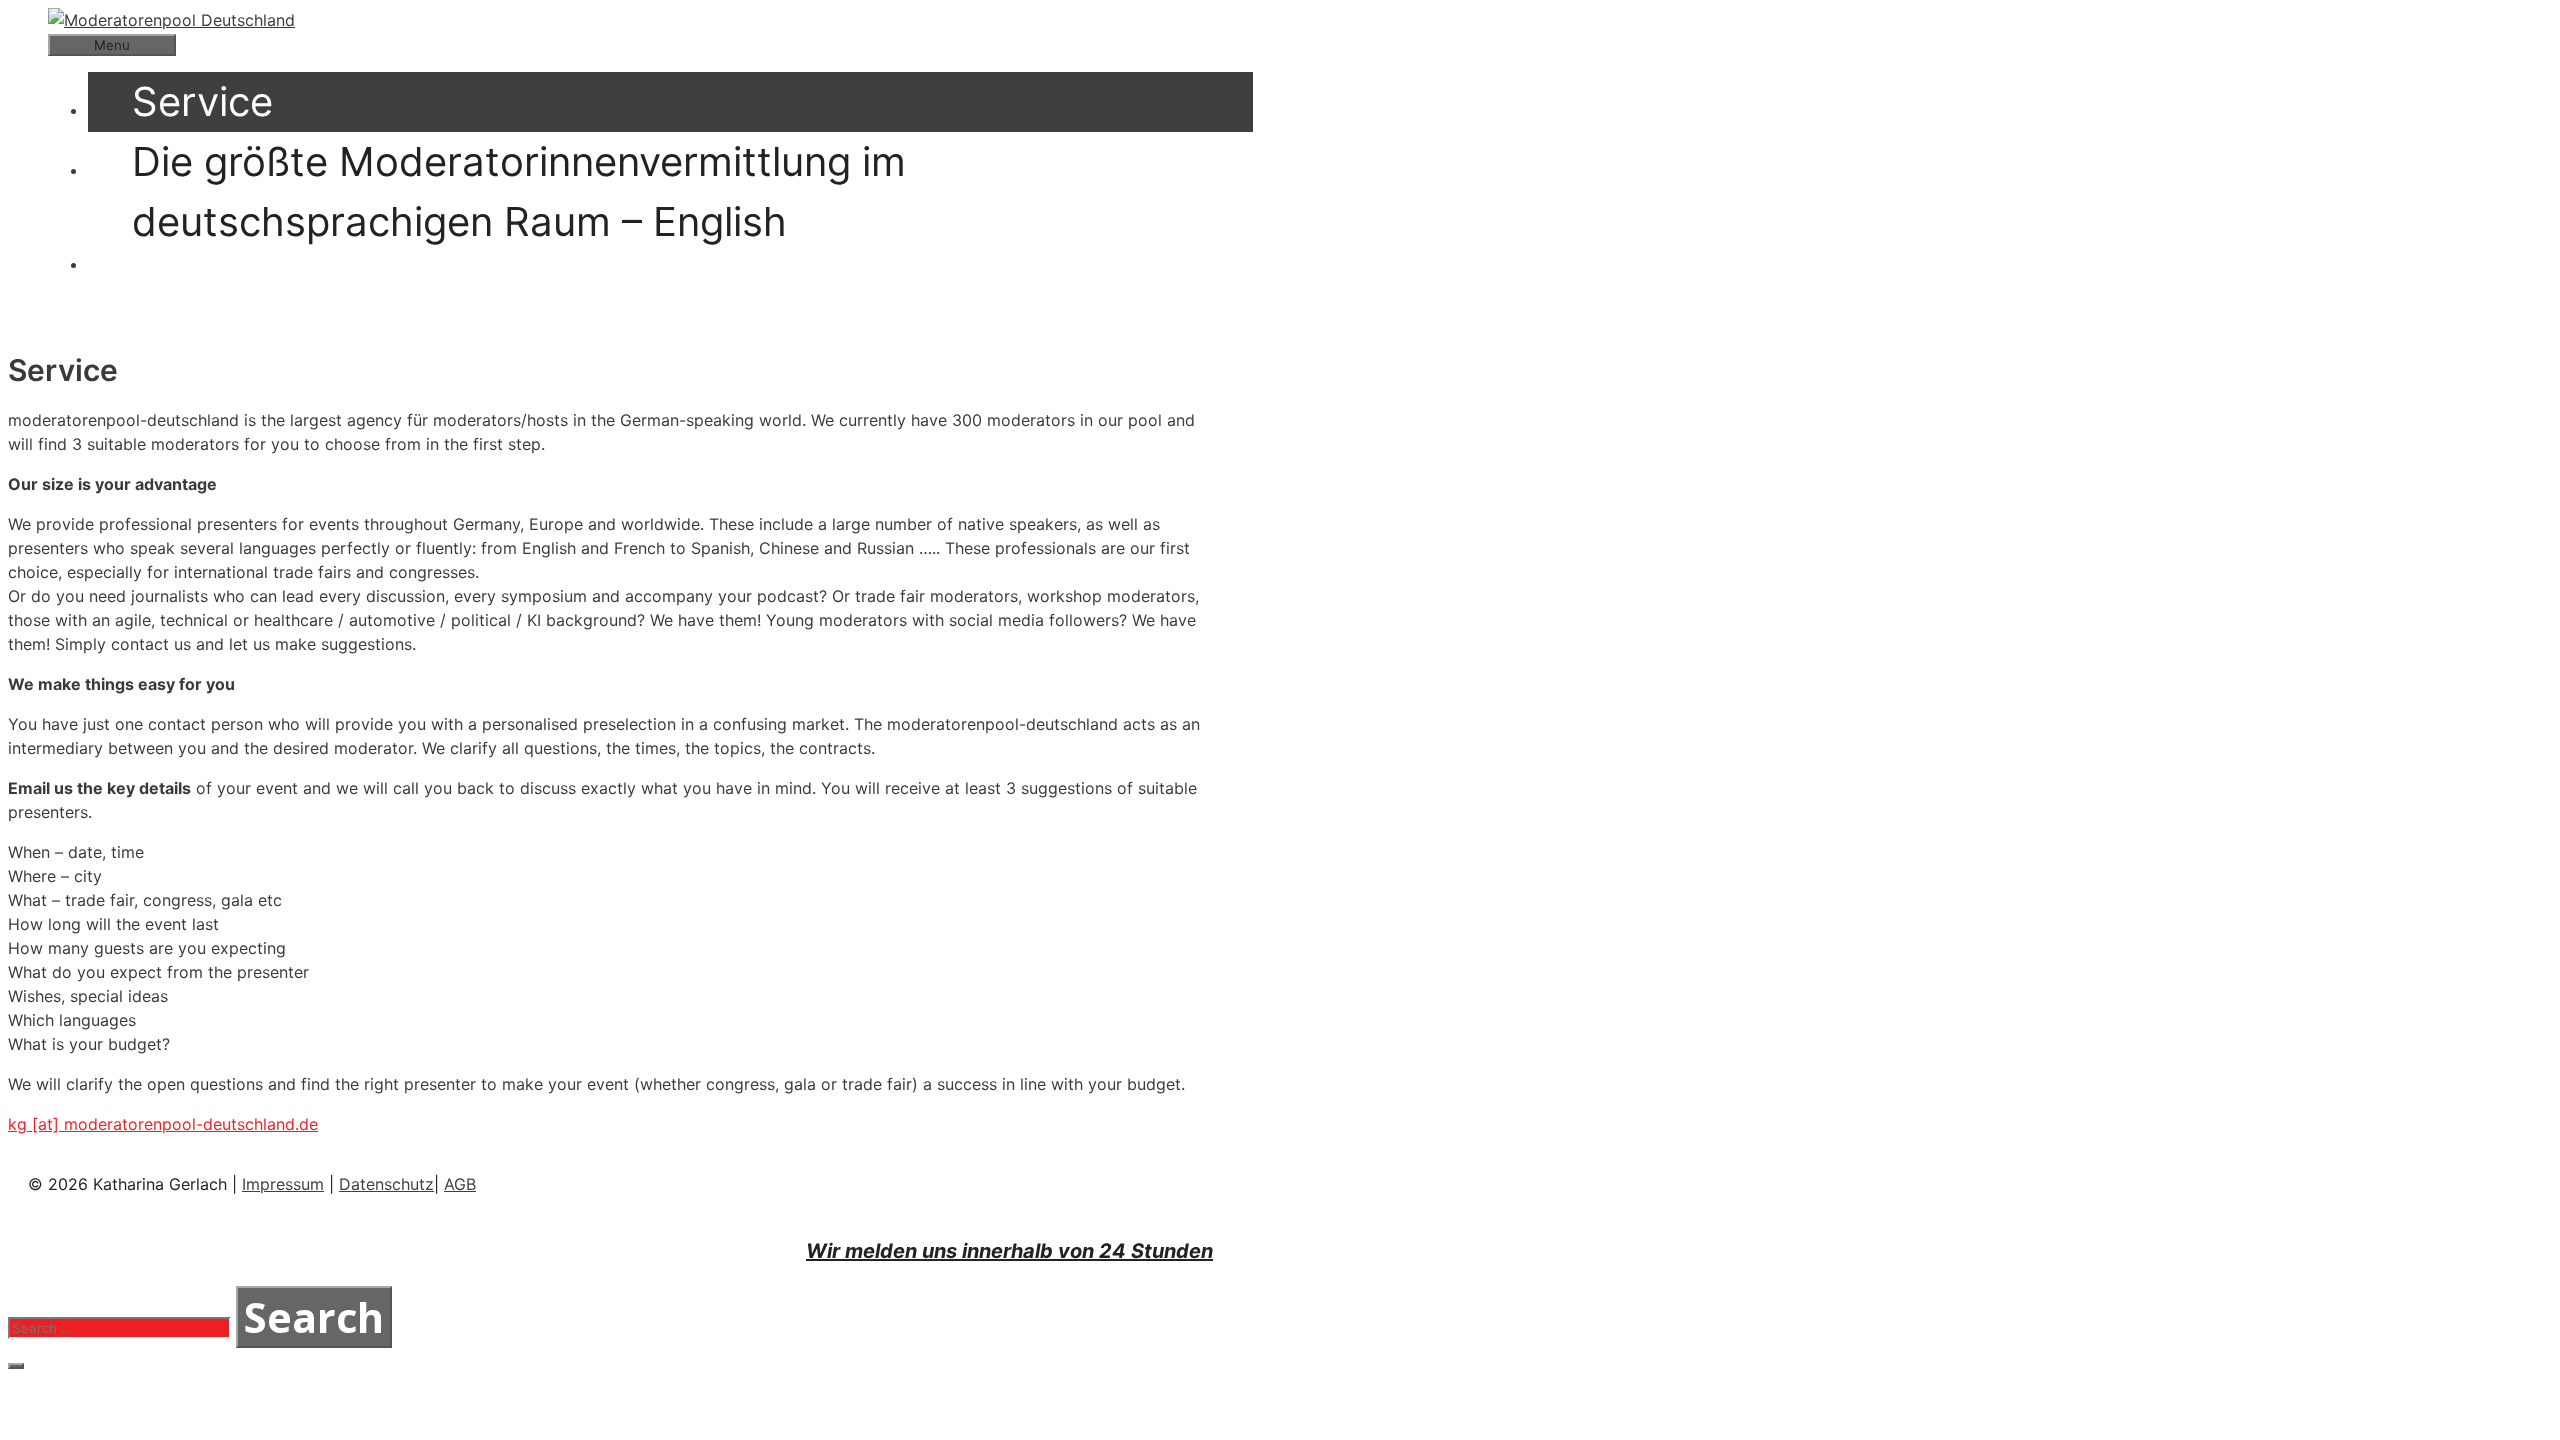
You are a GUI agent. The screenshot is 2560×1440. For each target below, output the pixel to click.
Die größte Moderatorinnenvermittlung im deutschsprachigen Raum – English (519, 191)
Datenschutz (386, 1184)
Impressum (283, 1184)
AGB (460, 1184)
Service (202, 101)
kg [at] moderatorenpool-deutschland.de (163, 1124)
